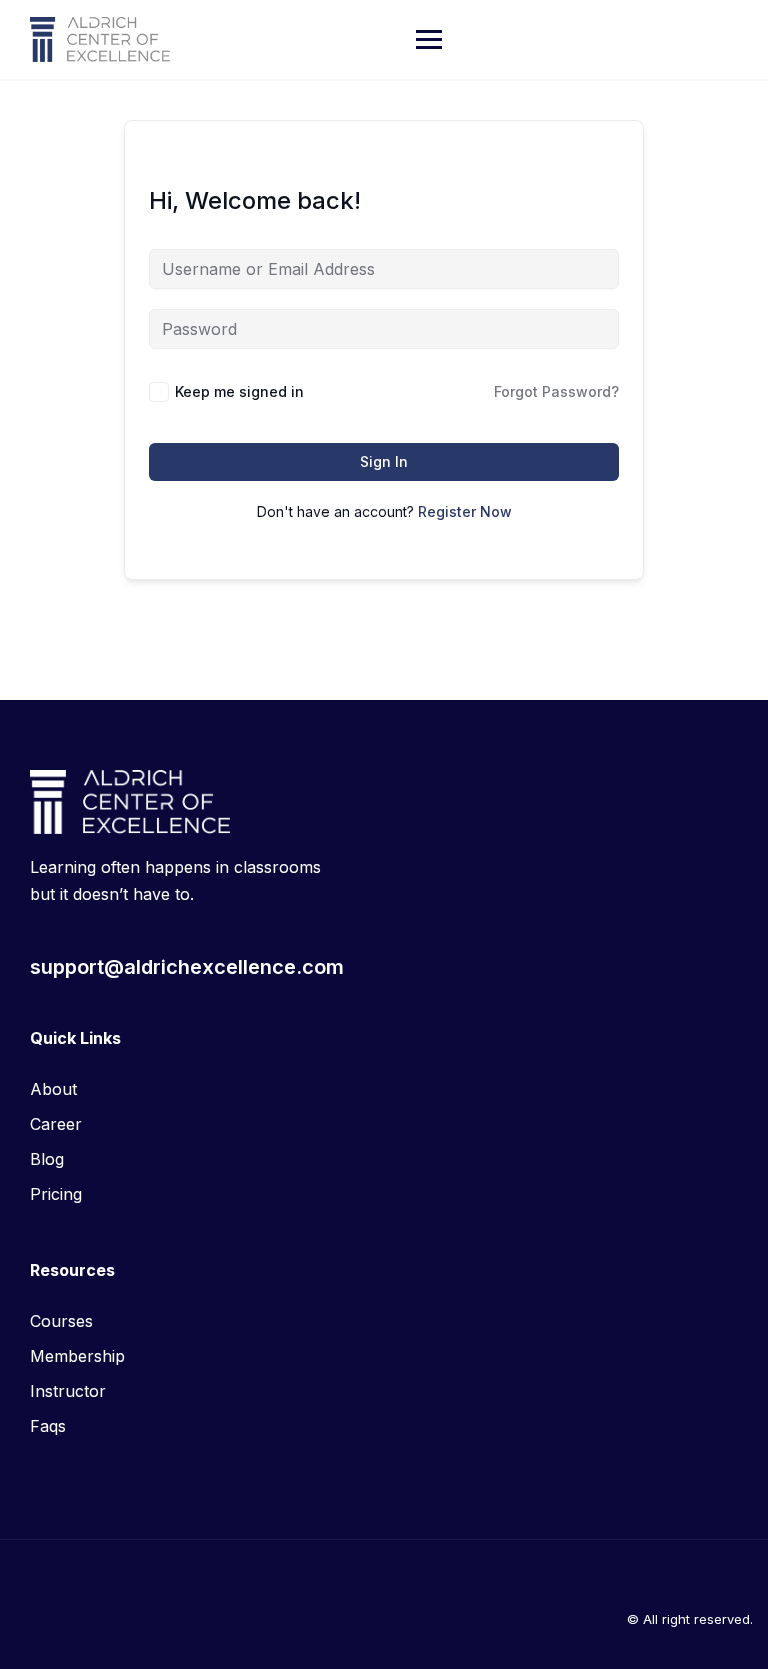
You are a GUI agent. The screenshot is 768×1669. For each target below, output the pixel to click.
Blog (47, 1159)
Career (56, 1124)
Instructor (68, 1391)
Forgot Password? (556, 391)
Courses (61, 1321)
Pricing (56, 1194)
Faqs (48, 1426)
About (53, 1089)
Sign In (384, 461)
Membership (77, 1356)
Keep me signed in (239, 391)
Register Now (465, 511)
